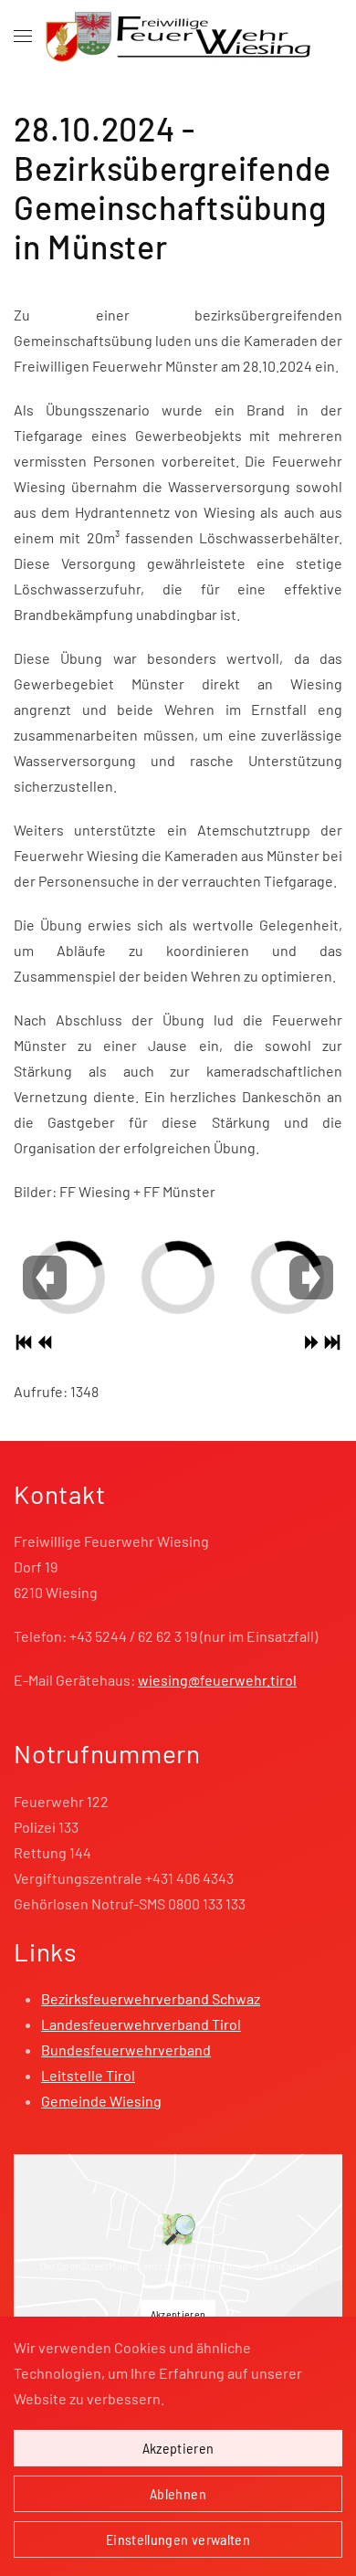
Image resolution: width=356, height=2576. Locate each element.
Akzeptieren (178, 2313)
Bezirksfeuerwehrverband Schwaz (151, 1998)
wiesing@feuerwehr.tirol (217, 1680)
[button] (23, 37)
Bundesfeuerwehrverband (126, 2050)
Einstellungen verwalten (178, 2539)
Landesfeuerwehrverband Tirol (141, 2024)
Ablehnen (178, 2493)
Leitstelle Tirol (88, 2075)
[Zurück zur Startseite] (178, 37)
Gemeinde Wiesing (101, 2101)
